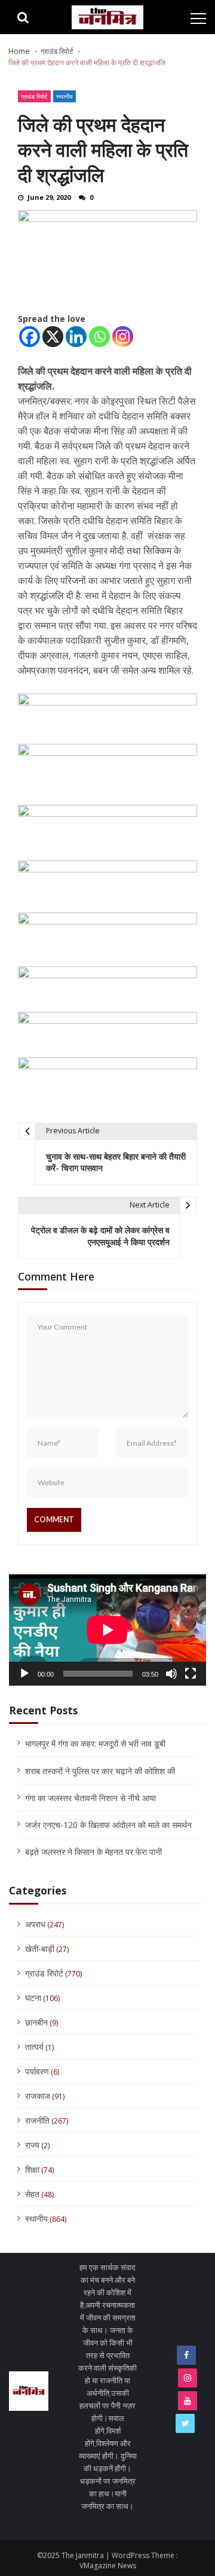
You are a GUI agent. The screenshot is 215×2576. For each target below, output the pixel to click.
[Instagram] (123, 337)
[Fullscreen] (191, 1674)
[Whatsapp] (99, 337)
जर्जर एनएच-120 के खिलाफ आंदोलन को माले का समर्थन (108, 1825)
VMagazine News (108, 2566)
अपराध (35, 1924)
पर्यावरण (37, 2071)
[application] (107, 1630)
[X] (53, 337)
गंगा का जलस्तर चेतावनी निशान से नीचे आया (90, 1798)
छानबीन (36, 2022)
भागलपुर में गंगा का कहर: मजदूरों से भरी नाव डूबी (95, 1743)
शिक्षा (32, 2169)
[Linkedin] (76, 337)
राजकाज (38, 2096)
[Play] (24, 1674)
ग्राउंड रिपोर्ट (34, 96)
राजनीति (37, 2120)
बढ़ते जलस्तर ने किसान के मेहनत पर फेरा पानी (93, 1852)
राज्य (32, 2145)
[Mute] (171, 1674)
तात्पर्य (34, 2047)
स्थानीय (64, 96)
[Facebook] (30, 337)
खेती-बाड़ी (40, 1949)
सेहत (32, 2194)
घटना (33, 1998)
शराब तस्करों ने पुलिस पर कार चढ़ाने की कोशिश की (100, 1771)
